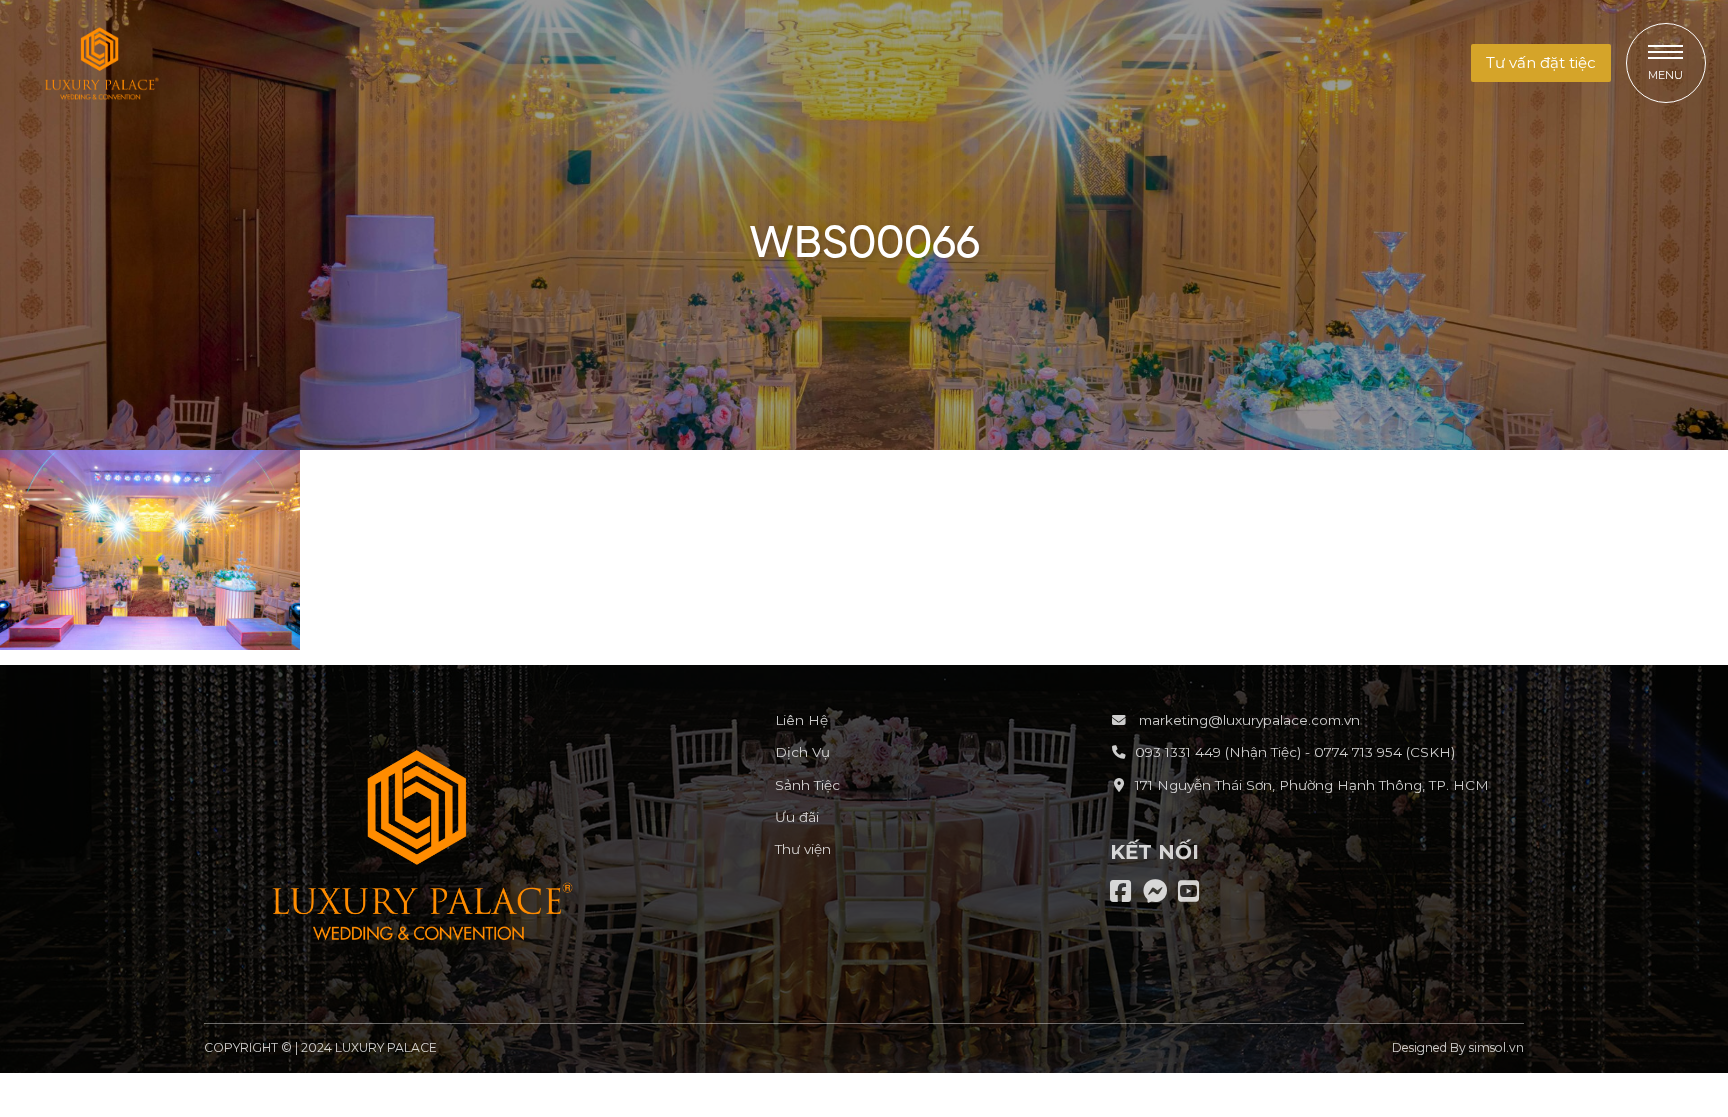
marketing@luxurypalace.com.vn (1247, 720)
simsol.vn (1496, 1047)
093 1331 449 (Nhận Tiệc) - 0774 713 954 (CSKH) (1295, 752)
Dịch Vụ (802, 752)
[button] (1541, 63)
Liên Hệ (801, 720)
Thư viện (803, 849)
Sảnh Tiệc (807, 785)
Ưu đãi (797, 817)
